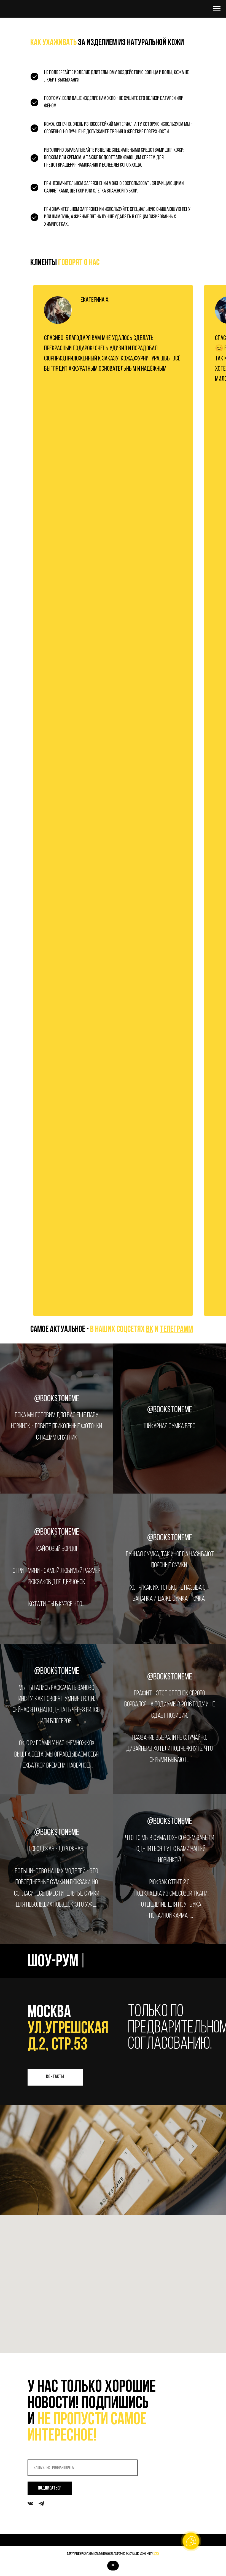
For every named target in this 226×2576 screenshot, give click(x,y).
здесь (156, 2554)
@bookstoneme (57, 1399)
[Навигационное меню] (217, 9)
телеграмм (176, 1330)
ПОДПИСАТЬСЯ (50, 2488)
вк (150, 1330)
